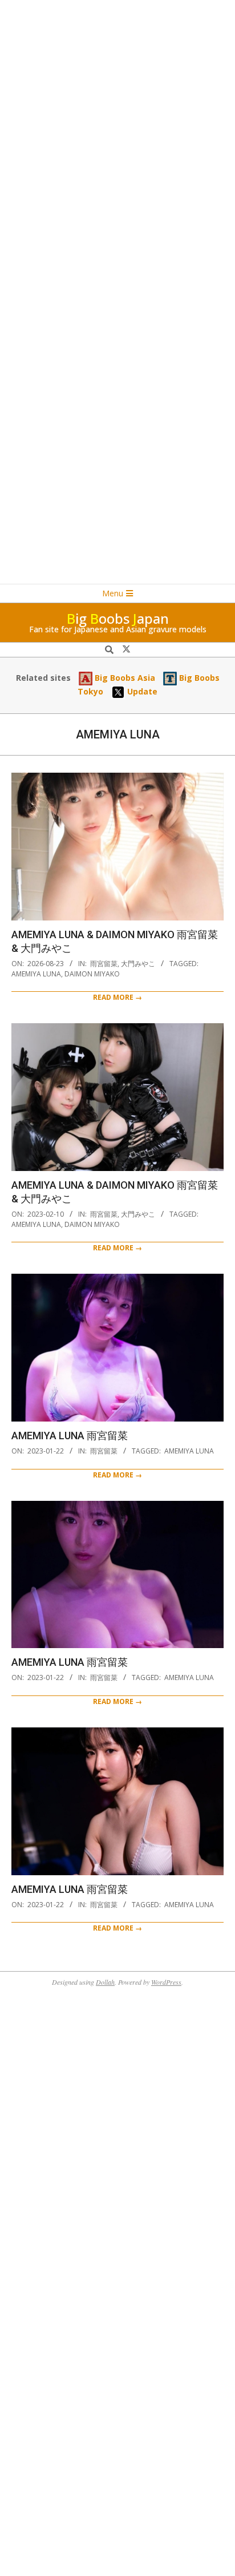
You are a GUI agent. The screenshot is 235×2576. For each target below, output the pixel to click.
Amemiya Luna (36, 974)
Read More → (117, 997)
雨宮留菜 (104, 964)
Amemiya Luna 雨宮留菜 (70, 1436)
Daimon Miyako (92, 974)
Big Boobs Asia (124, 678)
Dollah (105, 1982)
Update (141, 691)
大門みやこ (138, 964)
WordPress (166, 1982)
